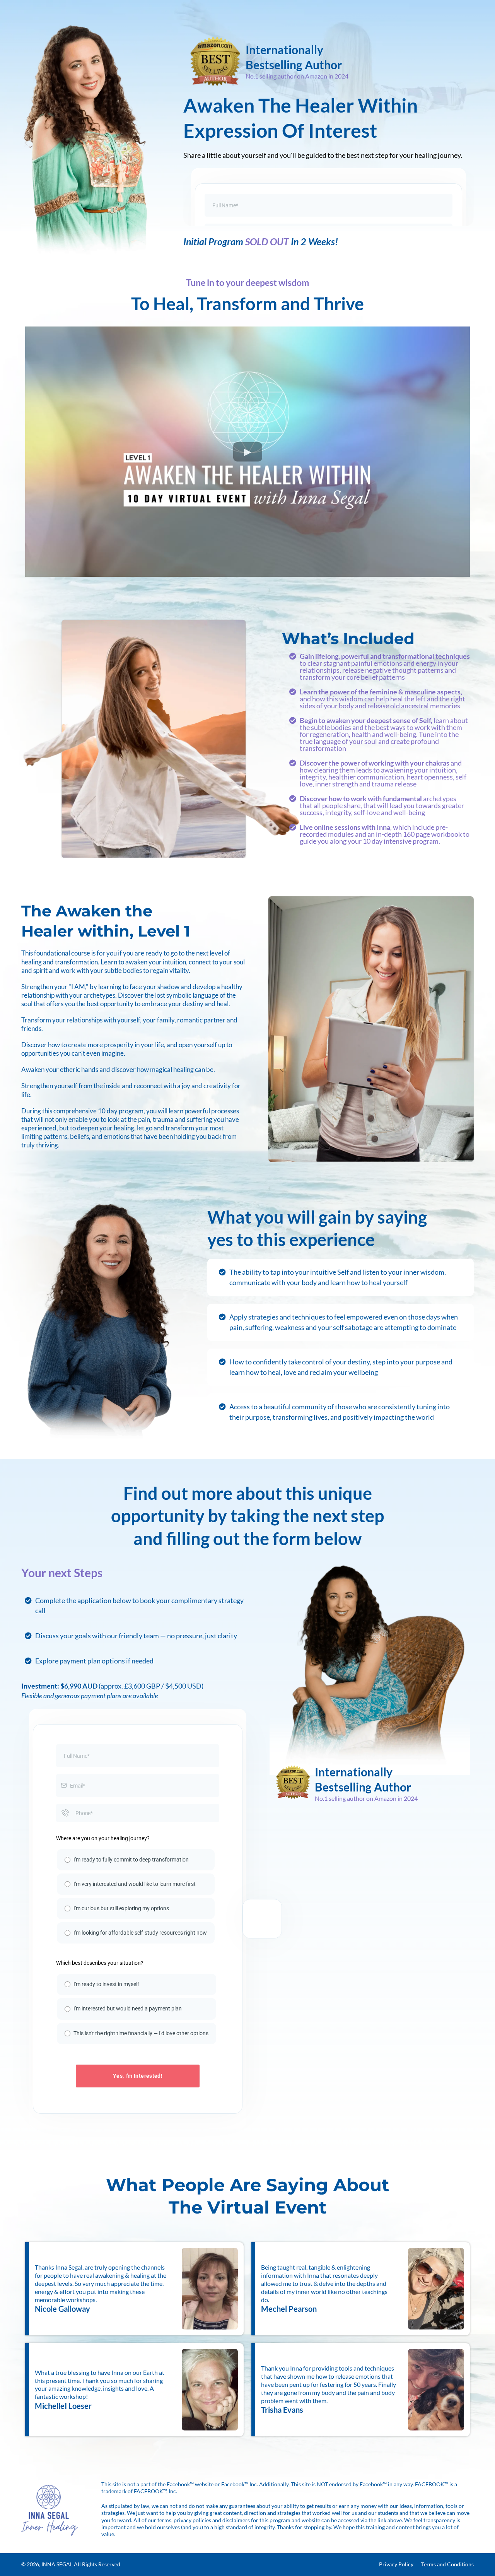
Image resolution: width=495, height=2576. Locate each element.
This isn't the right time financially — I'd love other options (141, 2033)
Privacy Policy (396, 2564)
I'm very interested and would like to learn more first (135, 1884)
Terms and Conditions (447, 2564)
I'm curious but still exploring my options (121, 1908)
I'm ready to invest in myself (106, 1984)
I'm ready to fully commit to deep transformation (131, 1860)
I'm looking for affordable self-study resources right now (140, 1933)
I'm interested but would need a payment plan (128, 2008)
